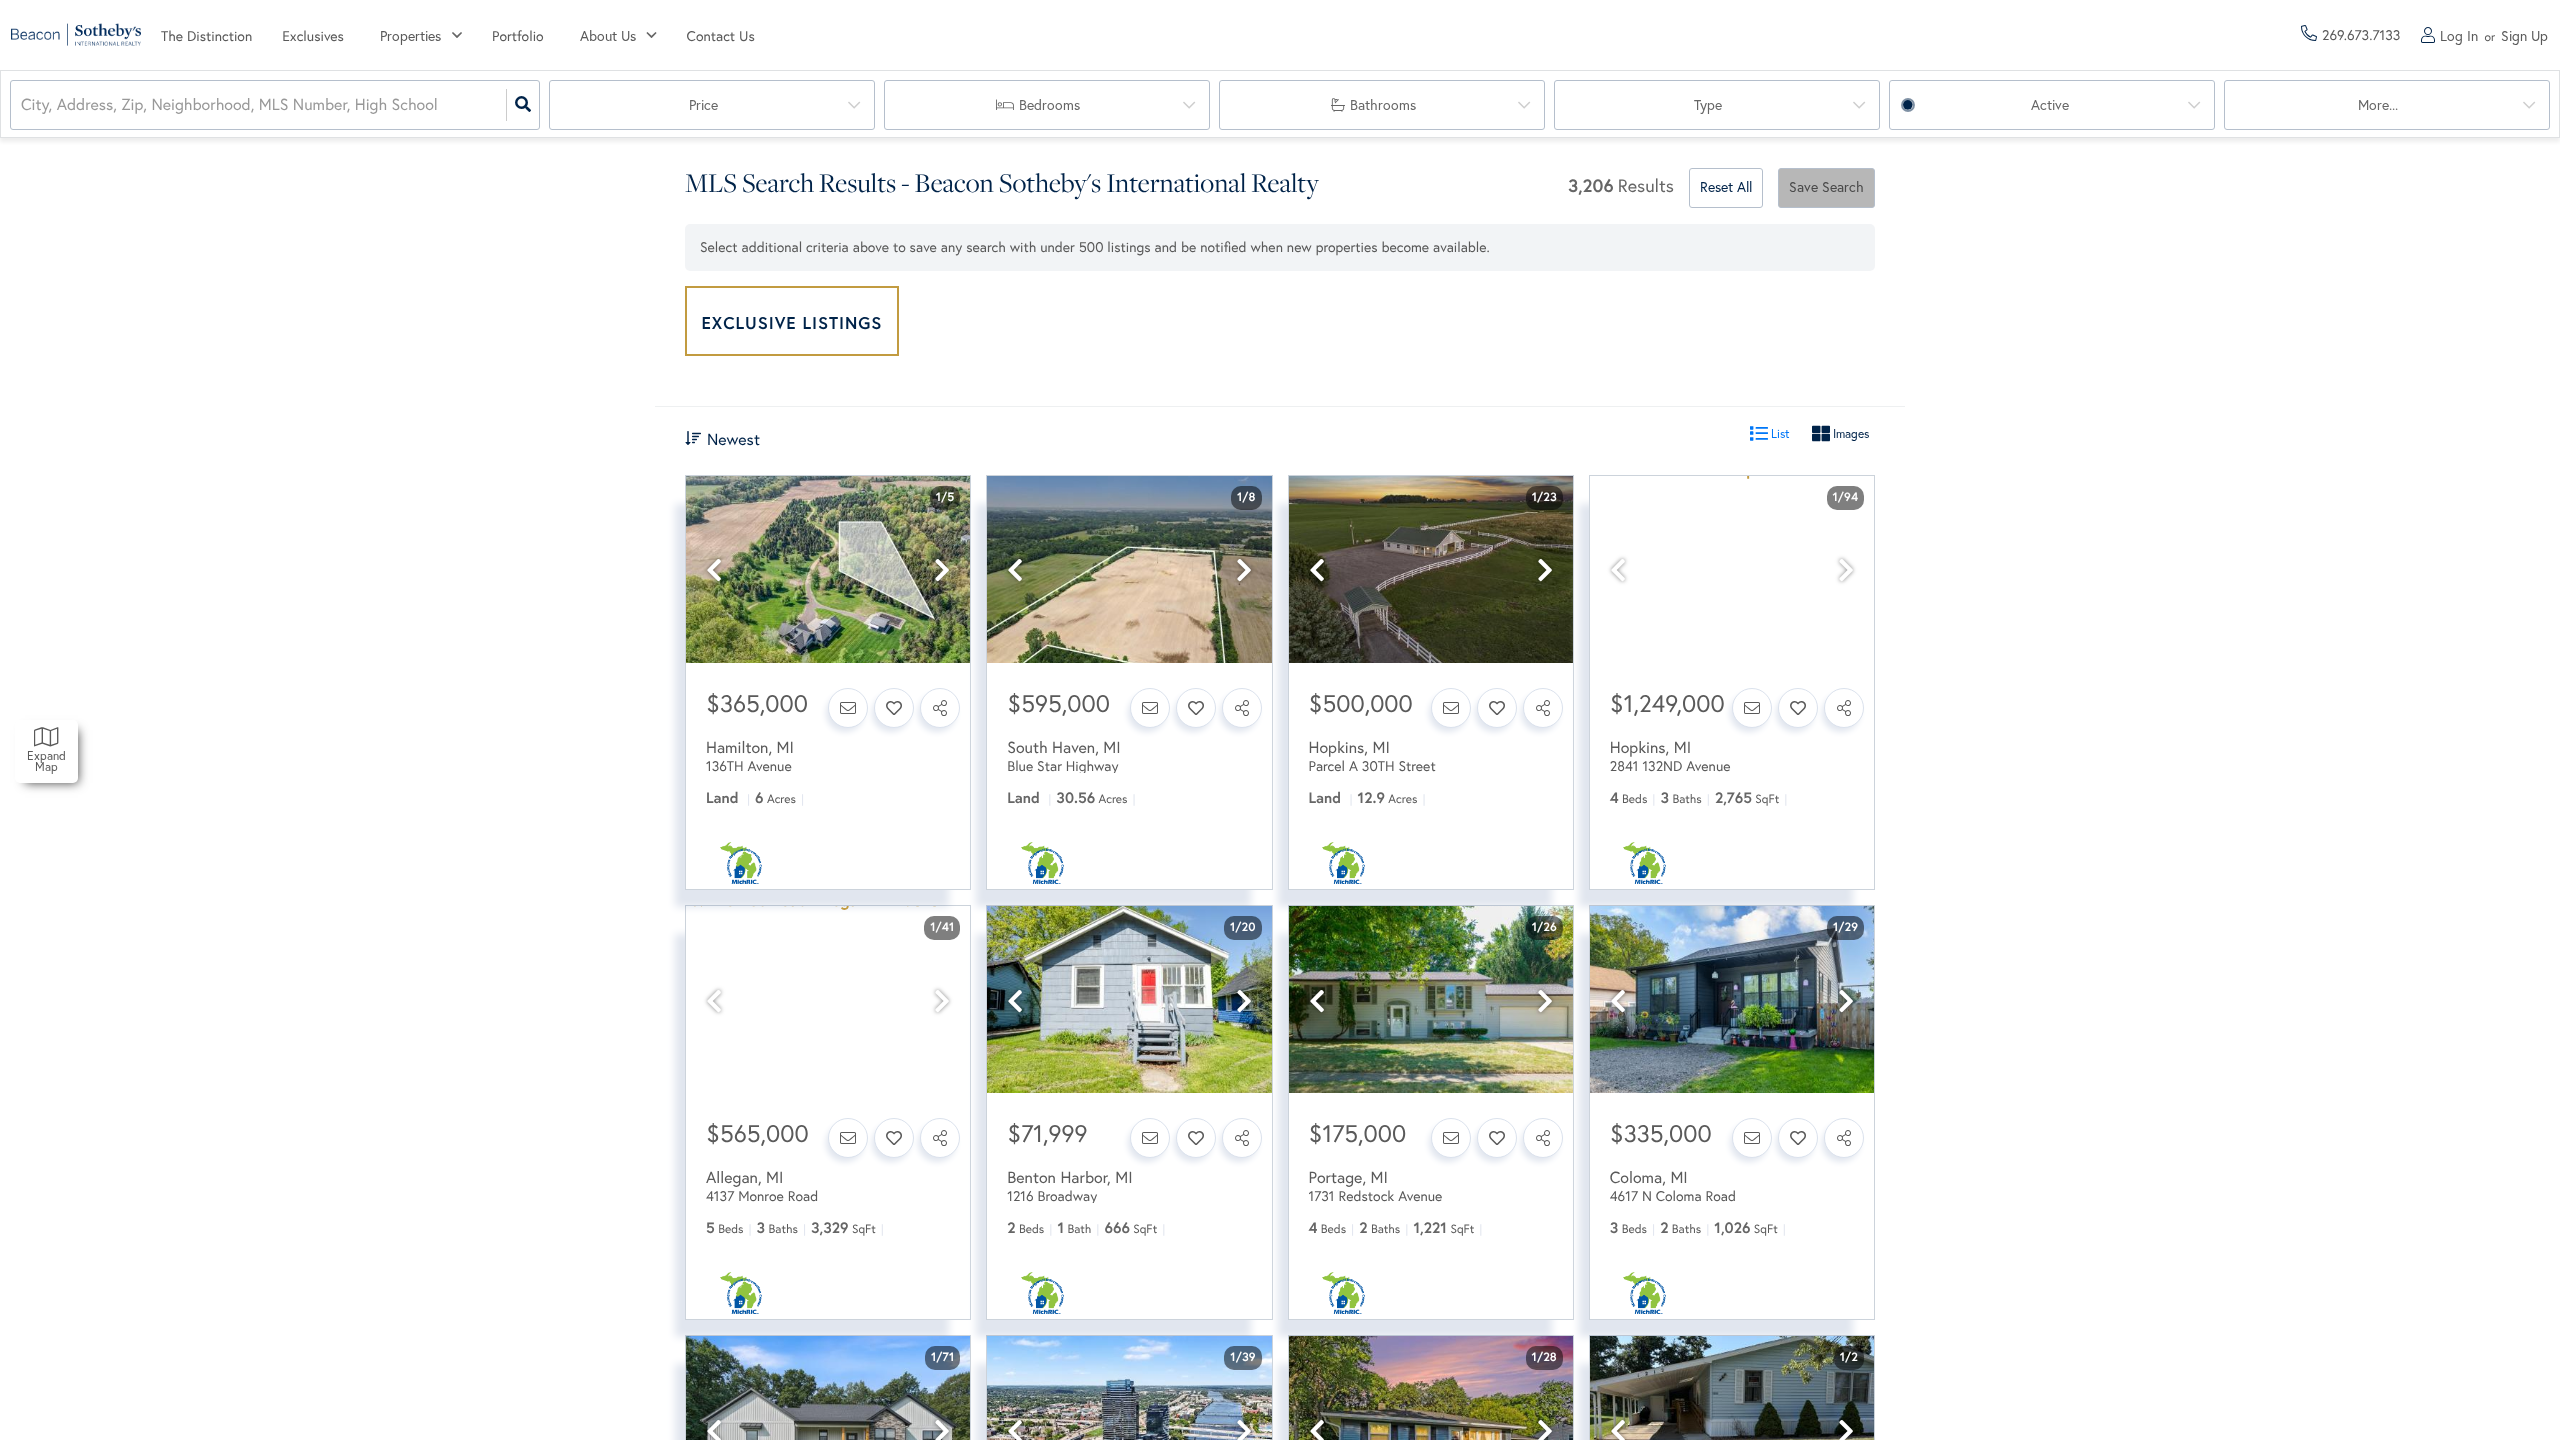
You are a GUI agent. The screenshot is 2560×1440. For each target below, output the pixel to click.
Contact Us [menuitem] (721, 36)
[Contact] (848, 708)
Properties (410, 36)
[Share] (940, 708)
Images (1849, 433)
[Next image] (942, 570)
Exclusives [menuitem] (313, 36)
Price (703, 105)
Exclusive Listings (792, 322)
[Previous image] (714, 570)
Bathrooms (1383, 105)
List (1779, 433)
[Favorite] (894, 708)
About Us (608, 36)
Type (1708, 105)
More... (2378, 105)
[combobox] (23, 105)
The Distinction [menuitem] (206, 36)
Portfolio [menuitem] (518, 36)
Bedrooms (1049, 105)
